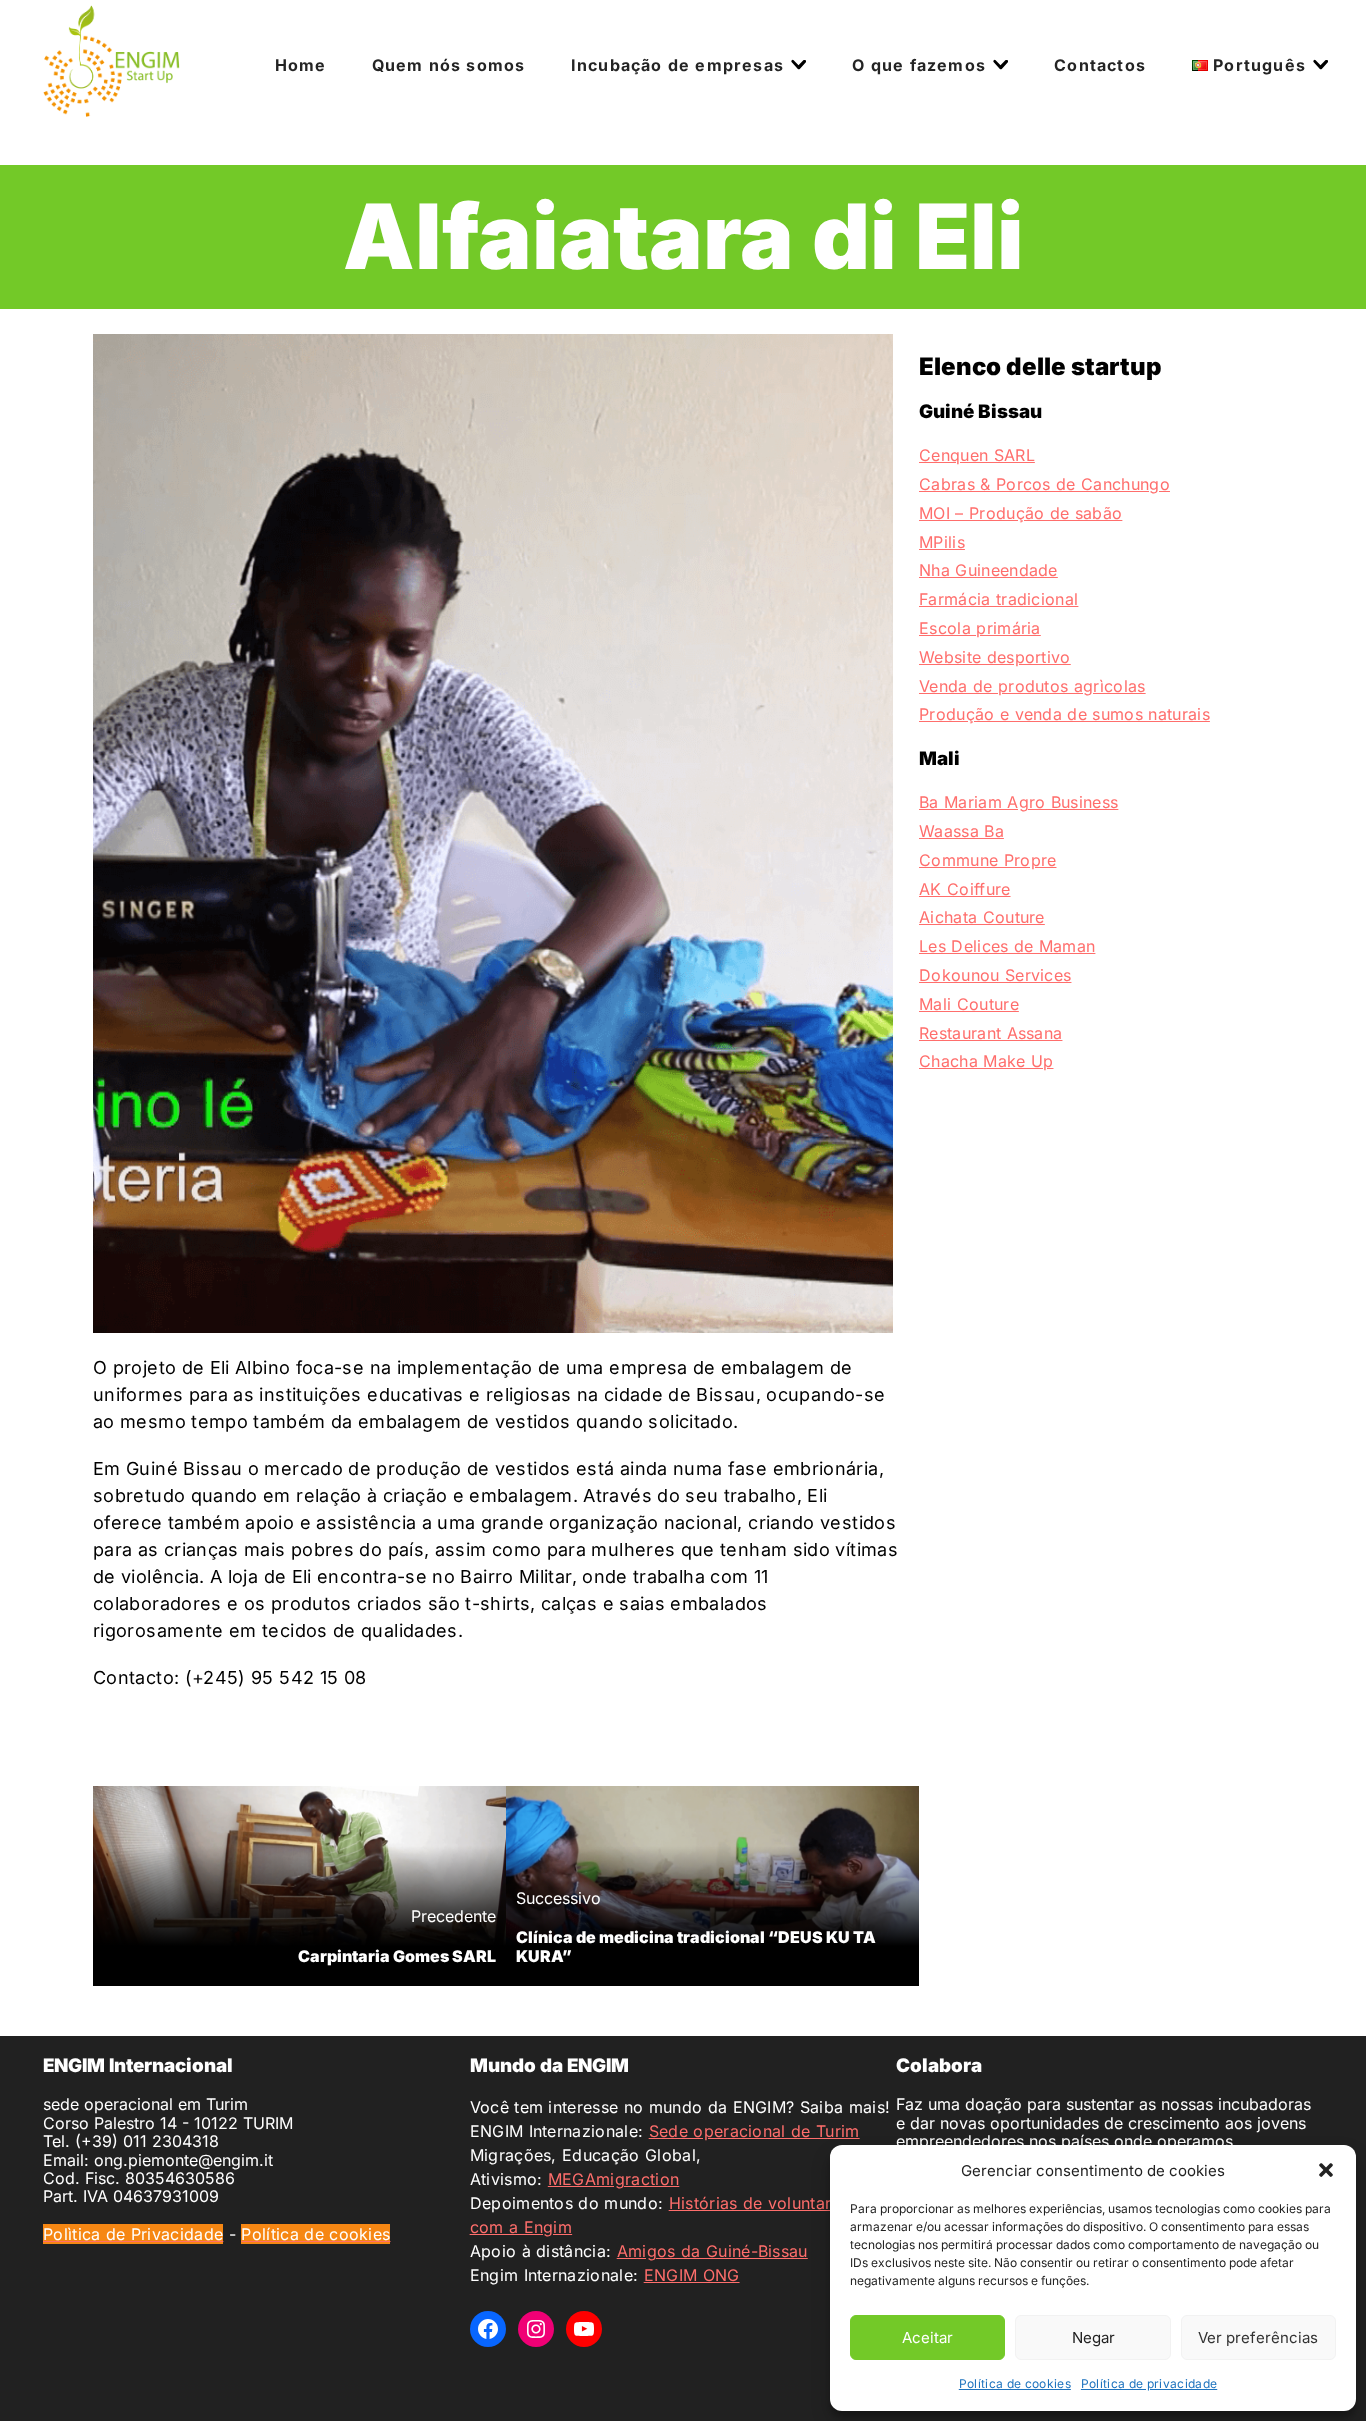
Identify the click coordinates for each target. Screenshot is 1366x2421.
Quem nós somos (449, 65)
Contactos (1100, 65)
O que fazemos (919, 65)
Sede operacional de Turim (754, 2131)
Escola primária (980, 628)
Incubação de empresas (677, 65)
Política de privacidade (1149, 2383)
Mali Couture (969, 1004)
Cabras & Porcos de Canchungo (1044, 484)
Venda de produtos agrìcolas (1032, 686)
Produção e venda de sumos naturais (1064, 714)
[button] (1326, 2170)
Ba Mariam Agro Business (1018, 802)
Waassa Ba (961, 831)
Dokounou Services (995, 975)
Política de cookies (1015, 2383)
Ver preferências (1258, 2337)
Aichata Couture (982, 917)
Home (301, 65)
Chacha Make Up (986, 1061)
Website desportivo (995, 657)
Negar (1093, 2337)
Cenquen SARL (977, 455)
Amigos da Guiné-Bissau (712, 2251)
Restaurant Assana (990, 1033)
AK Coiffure (965, 889)
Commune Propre (987, 860)
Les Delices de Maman (1007, 946)
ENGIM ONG (692, 2275)
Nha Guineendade (988, 570)
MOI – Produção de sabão (1020, 513)
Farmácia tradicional (998, 599)
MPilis (942, 542)
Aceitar (927, 2337)
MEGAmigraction (613, 2179)
